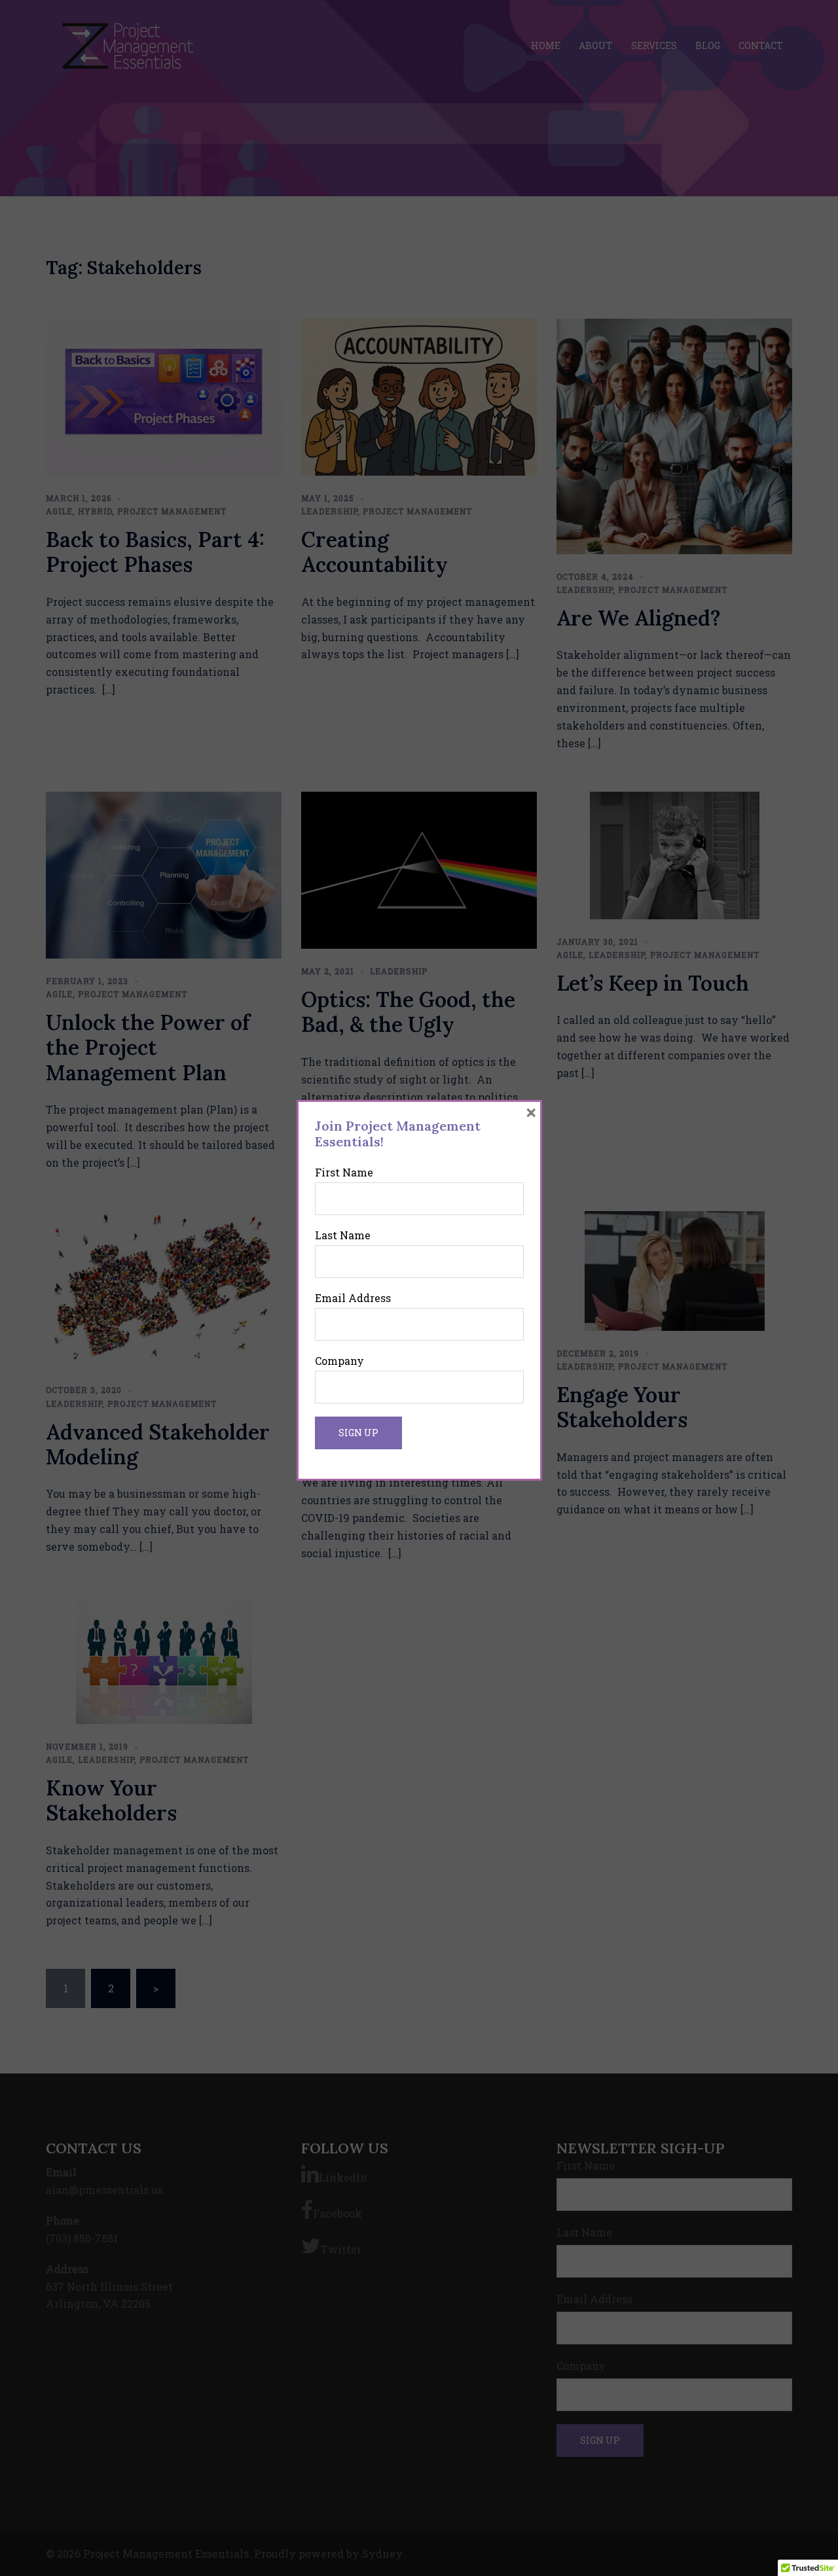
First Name (344, 1172)
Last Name (343, 1235)
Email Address (353, 1298)
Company (339, 1361)
